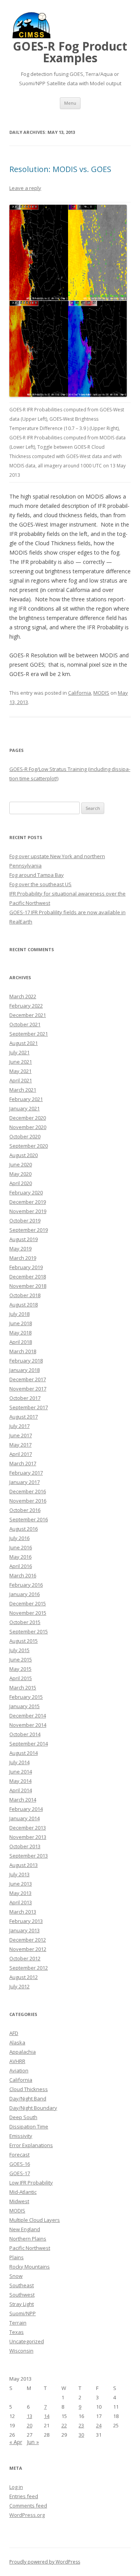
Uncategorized (27, 2341)
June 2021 (21, 1062)
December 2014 (28, 1716)
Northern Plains (28, 2239)
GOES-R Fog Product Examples (70, 52)
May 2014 (20, 1781)
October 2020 (25, 1136)
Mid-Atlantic (23, 2192)
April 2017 (21, 1454)
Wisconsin (21, 2351)
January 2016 (24, 1594)
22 (64, 2425)
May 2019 (20, 1248)
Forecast (19, 2155)
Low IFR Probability (31, 2183)
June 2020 (21, 1164)
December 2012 (28, 1940)
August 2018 (24, 1305)
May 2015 (20, 1669)
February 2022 (26, 1006)
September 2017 (29, 1407)
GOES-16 (20, 2164)
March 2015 (23, 1687)
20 (30, 2425)
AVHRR (17, 2061)
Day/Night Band (28, 2098)
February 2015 (26, 1697)
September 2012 (29, 1968)
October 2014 (25, 1734)
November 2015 (28, 1613)
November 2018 (28, 1286)
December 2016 (28, 1491)
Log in (16, 2487)
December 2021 (28, 1015)
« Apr (16, 2442)
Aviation (19, 2070)
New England (25, 2229)
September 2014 (29, 1744)
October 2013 (25, 1846)
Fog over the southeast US (40, 884)
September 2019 (29, 1230)
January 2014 (24, 1818)
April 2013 (21, 1902)
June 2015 (21, 1659)
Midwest (19, 2201)
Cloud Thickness (29, 2089)
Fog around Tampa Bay (37, 875)
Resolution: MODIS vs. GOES (60, 169)
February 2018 (26, 1361)
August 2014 (24, 1753)
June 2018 (21, 1323)
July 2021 (19, 1052)
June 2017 (21, 1435)
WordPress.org (27, 2515)
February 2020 (26, 1192)
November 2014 (28, 1725)
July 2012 (19, 1986)
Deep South (23, 2117)
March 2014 (23, 1800)
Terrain (18, 2323)
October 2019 (25, 1220)
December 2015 (28, 1603)
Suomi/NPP (23, 2313)
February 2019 (26, 1267)
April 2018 (21, 1342)
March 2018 (23, 1351)
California (80, 693)
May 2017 (20, 1445)
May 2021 (20, 1071)
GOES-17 (20, 2173)
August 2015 (24, 1641)
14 (47, 2416)
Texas (17, 2332)
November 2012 (28, 1949)
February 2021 (26, 1099)
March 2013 (23, 1912)
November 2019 (28, 1211)
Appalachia (23, 2052)
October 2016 (25, 1510)
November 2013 (28, 1837)
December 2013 (28, 1828)
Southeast (22, 2285)
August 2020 (24, 1155)
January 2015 (24, 1706)
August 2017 (24, 1417)
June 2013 (21, 1884)
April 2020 (21, 1183)
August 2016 (24, 1529)
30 (81, 2435)
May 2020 (20, 1174)
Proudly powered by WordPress (45, 2562)
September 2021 (29, 1034)
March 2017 (23, 1463)
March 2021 (23, 1090)
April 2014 (21, 1790)
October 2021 (25, 1024)
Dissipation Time (29, 2126)
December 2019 (28, 1202)
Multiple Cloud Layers (35, 2220)
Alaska (17, 2042)
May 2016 (20, 1557)
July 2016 (19, 1538)
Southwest (22, 2295)
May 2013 (20, 1893)
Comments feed (28, 2506)
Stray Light (22, 2304)
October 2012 (25, 1958)
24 (99, 2425)
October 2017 (25, 1398)
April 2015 (21, 1678)
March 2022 (23, 996)
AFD (14, 2033)
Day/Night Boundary (33, 2108)
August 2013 (24, 1865)
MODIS (101, 693)
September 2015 (29, 1631)
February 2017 (26, 1473)
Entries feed (24, 2496)
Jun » (33, 2442)
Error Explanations (31, 2145)
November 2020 (28, 1127)
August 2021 (24, 1043)
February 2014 (26, 1809)
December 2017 (28, 1379)
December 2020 (28, 1118)
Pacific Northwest (30, 2248)
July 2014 (19, 1762)
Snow (16, 2276)
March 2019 (23, 1258)
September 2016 (29, 1519)
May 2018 (20, 1333)
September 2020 (29, 1146)
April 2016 (21, 1566)
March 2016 (23, 1575)
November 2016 (28, 1501)
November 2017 (28, 1389)
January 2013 (24, 1930)
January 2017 (24, 1482)
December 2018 (28, 1277)
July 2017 (19, 1426)
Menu (70, 103)
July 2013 (19, 1874)
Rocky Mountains (30, 2267)
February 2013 (26, 1921)
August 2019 (24, 1239)
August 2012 (24, 1977)
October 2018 (25, 1295)
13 (30, 2416)
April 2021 (21, 1080)
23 (81, 2425)
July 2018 (19, 1314)
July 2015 (19, 1650)
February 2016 (26, 1585)
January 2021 (24, 1108)
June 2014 (21, 1772)
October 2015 (25, 1622)
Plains (17, 2257)
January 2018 (24, 1370)
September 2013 (29, 1856)
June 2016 (21, 1547)
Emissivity (21, 2136)
